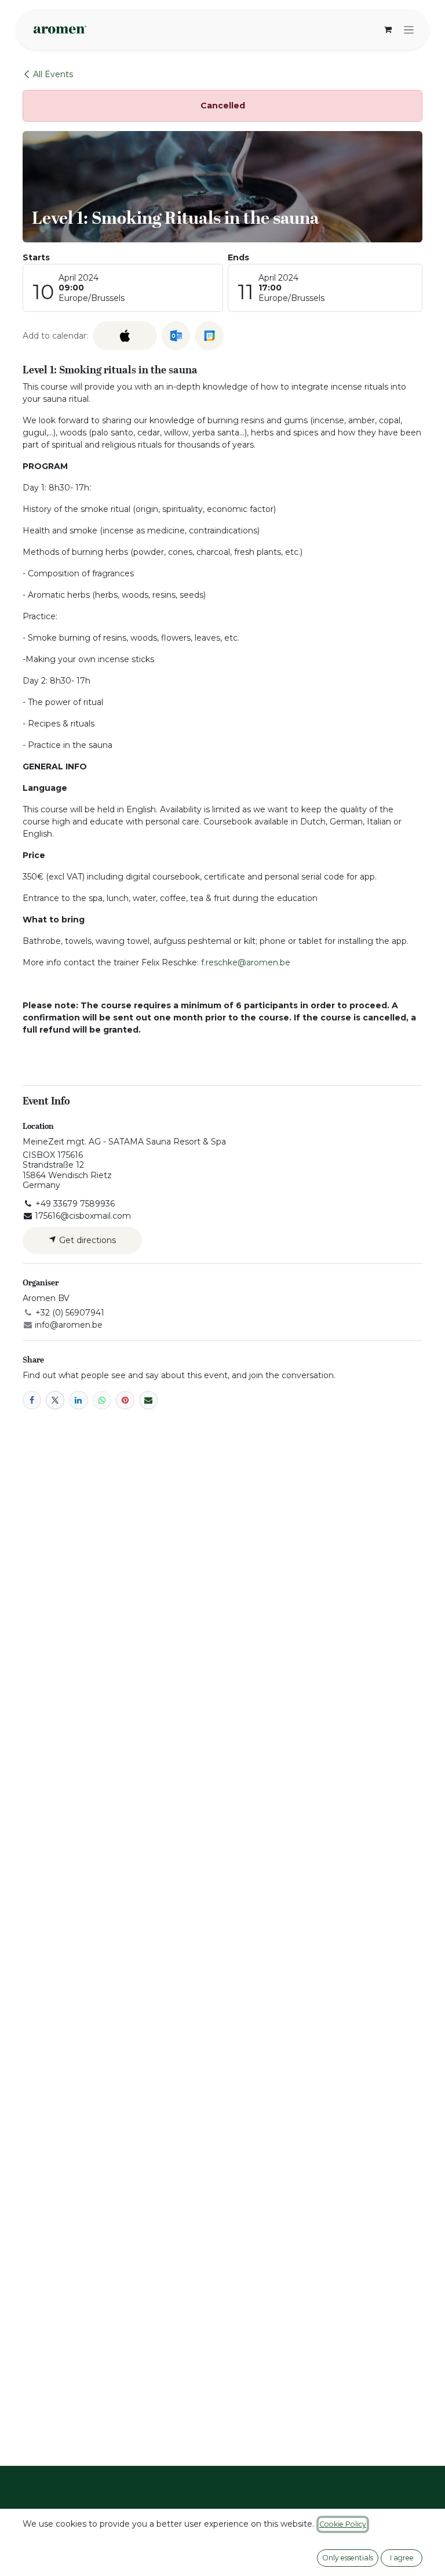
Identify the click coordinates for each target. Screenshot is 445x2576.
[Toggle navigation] (409, 30)
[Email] (148, 1400)
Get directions (86, 1240)
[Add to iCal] (125, 336)
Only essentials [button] (348, 2558)
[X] (55, 1400)
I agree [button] (402, 2558)
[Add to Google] (209, 336)
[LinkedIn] (78, 1400)
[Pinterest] (125, 1400)
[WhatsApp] (102, 1400)
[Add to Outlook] (176, 336)
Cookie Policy (343, 2524)
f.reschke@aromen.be (246, 962)
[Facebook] (32, 1400)
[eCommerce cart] (388, 30)
